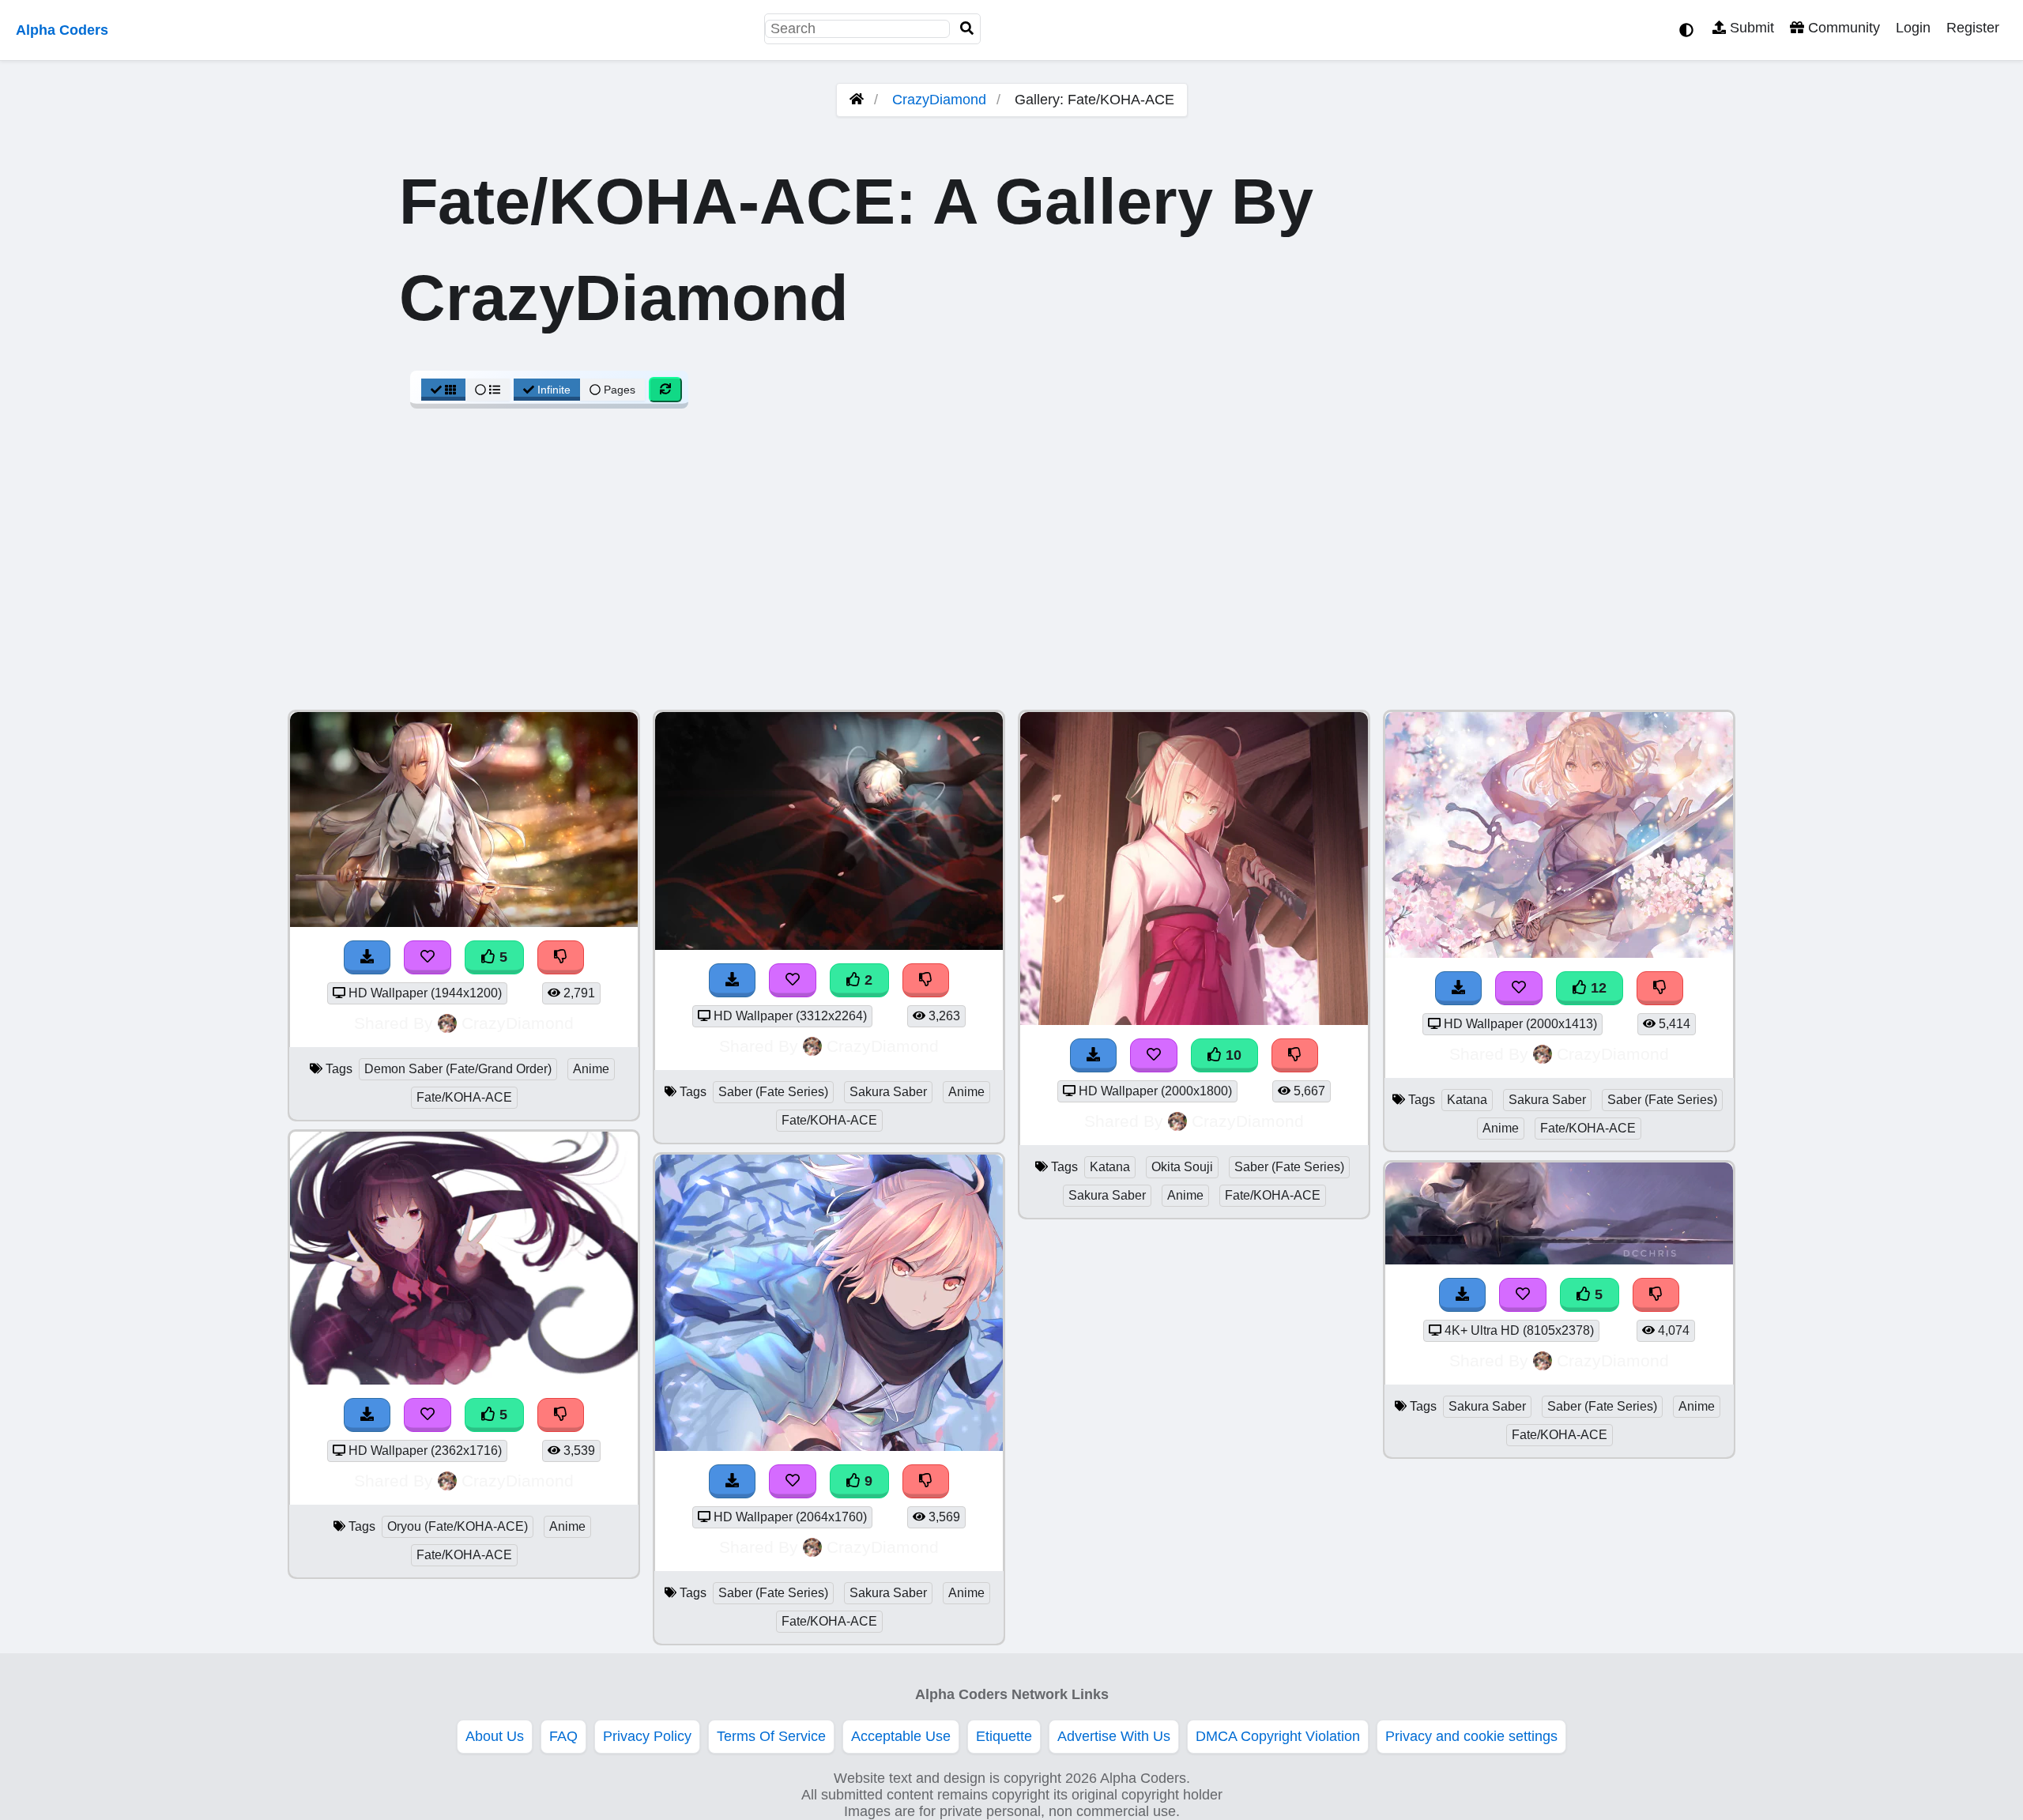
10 (1232, 1055)
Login (1913, 28)
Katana (1110, 1167)
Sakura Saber (888, 1092)
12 (1597, 988)
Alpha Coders (62, 30)
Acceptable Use (901, 1736)
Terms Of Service (771, 1736)
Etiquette (1004, 1736)
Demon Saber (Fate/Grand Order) (458, 1069)
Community (1842, 28)
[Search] (967, 29)
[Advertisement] (1011, 567)
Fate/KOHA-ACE (464, 1097)
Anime (591, 1069)
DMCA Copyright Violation (1278, 1736)
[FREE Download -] (733, 980)
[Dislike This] (926, 980)
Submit (1750, 28)
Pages (620, 390)
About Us (495, 1736)
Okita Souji (1182, 1167)
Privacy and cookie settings (1471, 1736)
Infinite (554, 390)
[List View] (488, 390)
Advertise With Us (1114, 1736)
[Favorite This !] (793, 980)
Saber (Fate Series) (773, 1092)
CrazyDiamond (939, 100)
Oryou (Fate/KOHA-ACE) (458, 1526)
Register (1973, 28)
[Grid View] (443, 390)
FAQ (563, 1736)
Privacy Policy (647, 1736)
